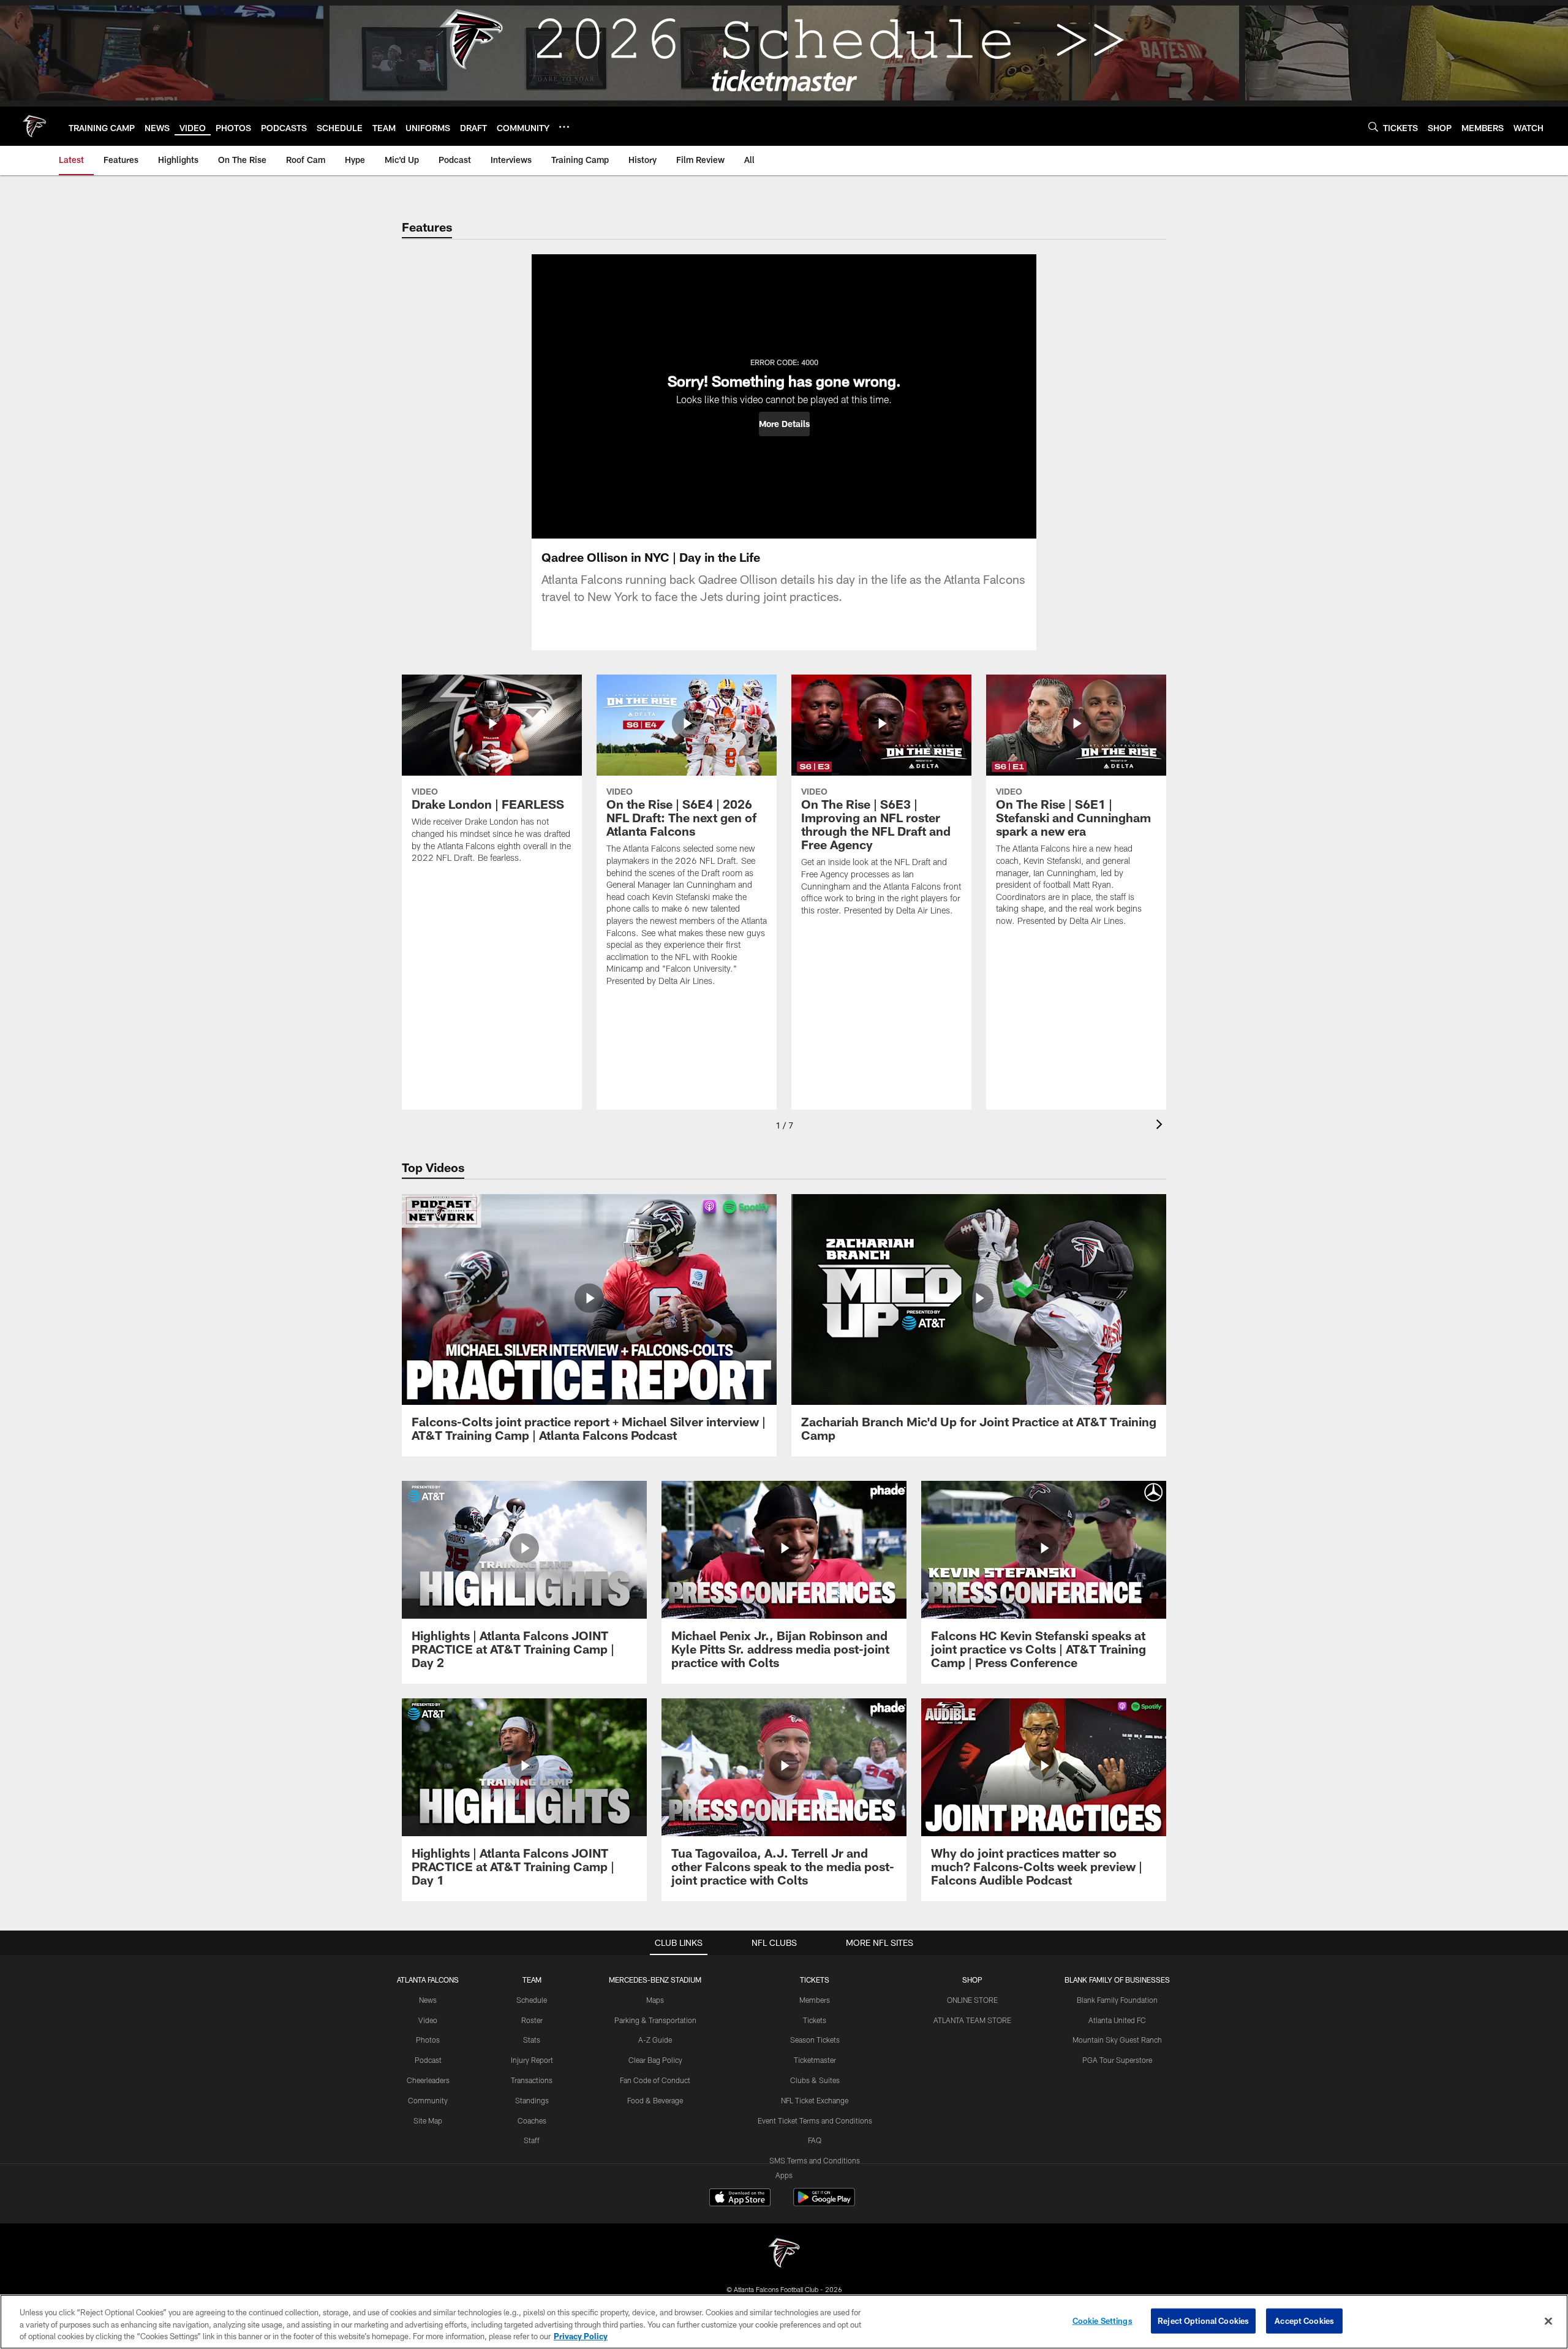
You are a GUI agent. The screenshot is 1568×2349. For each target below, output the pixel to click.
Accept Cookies (1304, 2320)
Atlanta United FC (1117, 2020)
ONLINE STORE (972, 2000)
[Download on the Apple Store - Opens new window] (740, 2199)
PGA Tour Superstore (1117, 2060)
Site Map (428, 2120)
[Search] (1373, 127)
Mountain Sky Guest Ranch (1117, 2040)
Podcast (428, 2060)
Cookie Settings (1102, 2320)
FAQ (815, 2140)
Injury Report (532, 2060)
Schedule (532, 2000)
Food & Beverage (655, 2100)
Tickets (815, 2020)
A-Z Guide (655, 2040)
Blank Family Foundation (1117, 2000)
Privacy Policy (581, 2336)
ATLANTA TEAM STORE (972, 2020)
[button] (784, 424)
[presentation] (1161, 1126)
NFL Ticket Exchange (815, 2100)
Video (428, 2020)
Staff (532, 2140)
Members (815, 2000)
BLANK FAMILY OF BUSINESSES (1117, 1980)
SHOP (972, 1980)
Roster (532, 2020)
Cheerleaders (428, 2080)
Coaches (532, 2120)
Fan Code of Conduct (655, 2080)
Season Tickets (815, 2040)
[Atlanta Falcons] (784, 2254)
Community (428, 2100)
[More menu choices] (564, 127)
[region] (784, 2322)
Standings (532, 2100)
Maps (655, 2000)
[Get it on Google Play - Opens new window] (824, 2203)
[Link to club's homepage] (34, 126)
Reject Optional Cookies (1203, 2320)
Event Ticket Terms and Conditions (815, 2120)
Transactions (532, 2080)
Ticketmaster (815, 2060)
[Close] (1548, 2321)
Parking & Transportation (655, 2020)
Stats (532, 2040)
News (428, 2000)
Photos (428, 2040)
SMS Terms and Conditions (815, 2160)
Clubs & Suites (815, 2080)
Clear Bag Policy (655, 2060)
